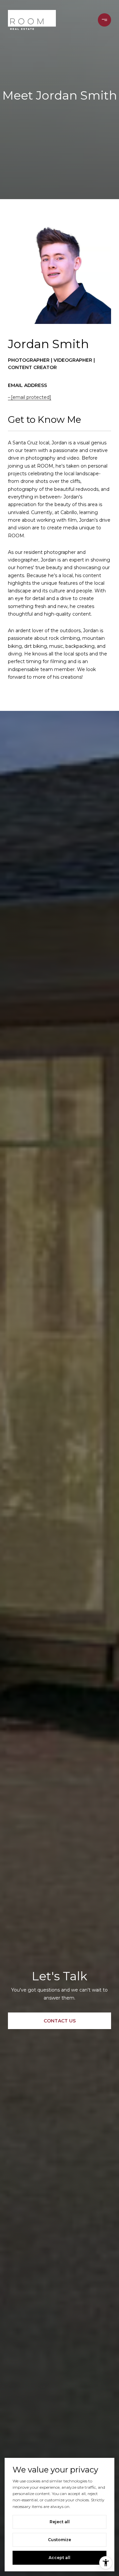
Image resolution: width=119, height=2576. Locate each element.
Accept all (59, 2558)
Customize (59, 2540)
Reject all (60, 2522)
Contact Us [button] (60, 2021)
